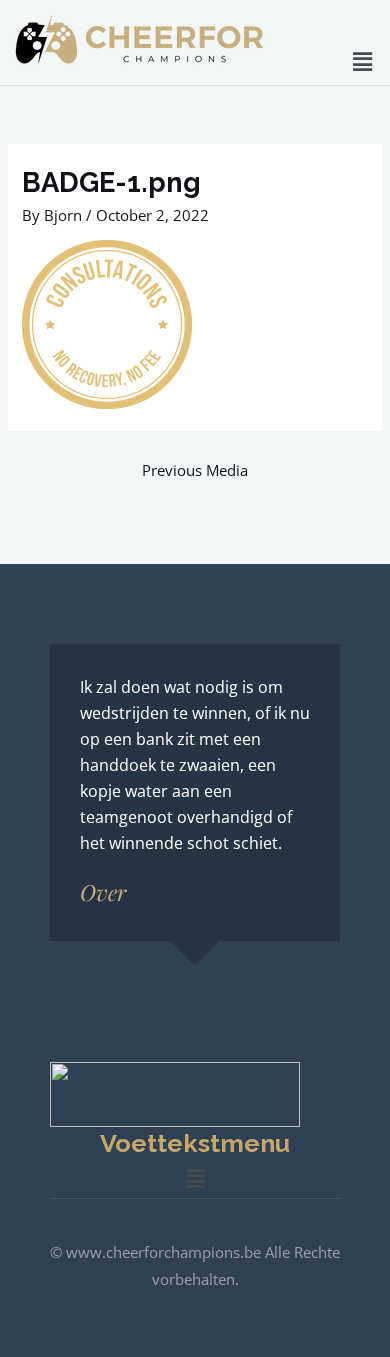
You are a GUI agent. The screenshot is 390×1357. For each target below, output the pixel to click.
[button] (363, 61)
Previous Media (195, 470)
